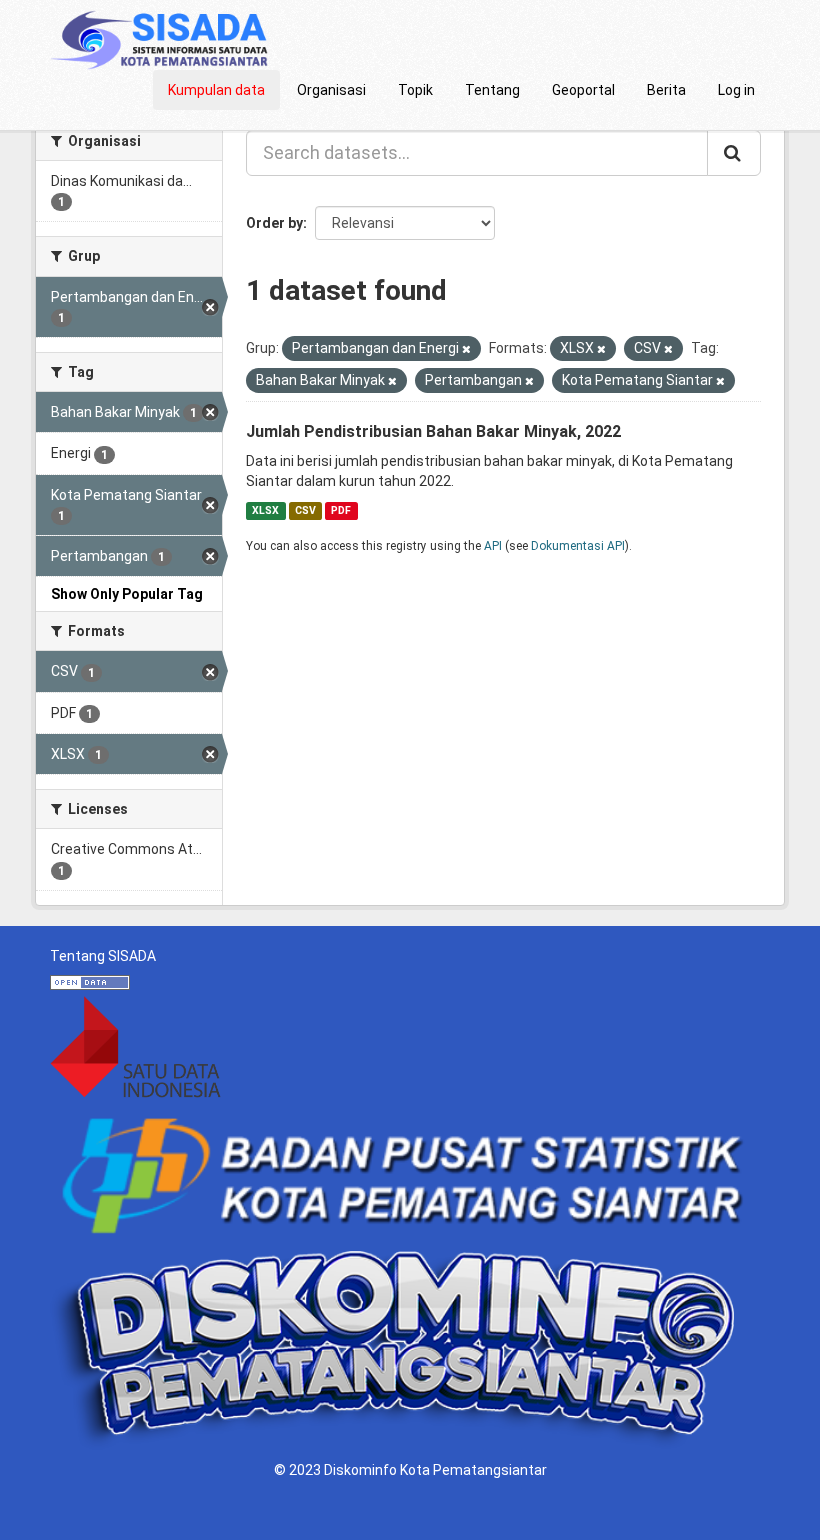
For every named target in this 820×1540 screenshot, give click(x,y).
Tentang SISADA (103, 956)
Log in (736, 90)
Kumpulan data (216, 90)
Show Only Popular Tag (127, 594)
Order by (274, 223)
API (493, 546)
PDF (341, 510)
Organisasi (331, 90)
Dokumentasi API (578, 546)
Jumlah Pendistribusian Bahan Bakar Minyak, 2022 (433, 431)
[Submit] (734, 153)
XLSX (265, 510)
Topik (415, 90)
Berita (666, 90)
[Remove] (466, 349)
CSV (305, 510)
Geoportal (583, 90)
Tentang (492, 90)
